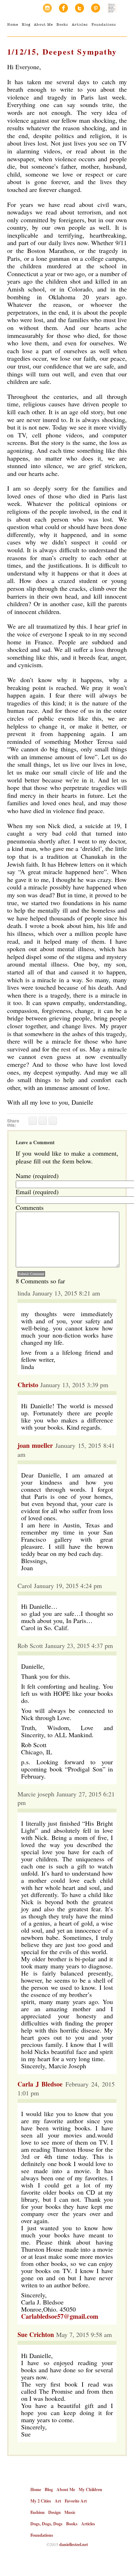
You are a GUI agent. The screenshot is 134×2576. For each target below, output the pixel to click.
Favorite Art (76, 2501)
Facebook (63, 8)
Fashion (38, 2512)
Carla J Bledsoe (40, 2084)
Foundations (104, 24)
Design (54, 2512)
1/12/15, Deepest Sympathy (62, 52)
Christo (28, 1385)
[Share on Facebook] (33, 1121)
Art (58, 2501)
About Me (43, 24)
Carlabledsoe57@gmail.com (60, 2316)
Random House (112, 8)
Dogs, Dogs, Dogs (46, 2524)
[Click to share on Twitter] (43, 1121)
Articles (80, 24)
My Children (90, 2489)
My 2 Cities (41, 2501)
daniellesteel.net (74, 2544)
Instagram (47, 8)
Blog (26, 24)
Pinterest (96, 8)
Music (70, 2512)
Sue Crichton (36, 2334)
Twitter (80, 8)
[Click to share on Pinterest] (53, 1121)
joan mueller (35, 1445)
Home (13, 24)
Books (62, 24)
